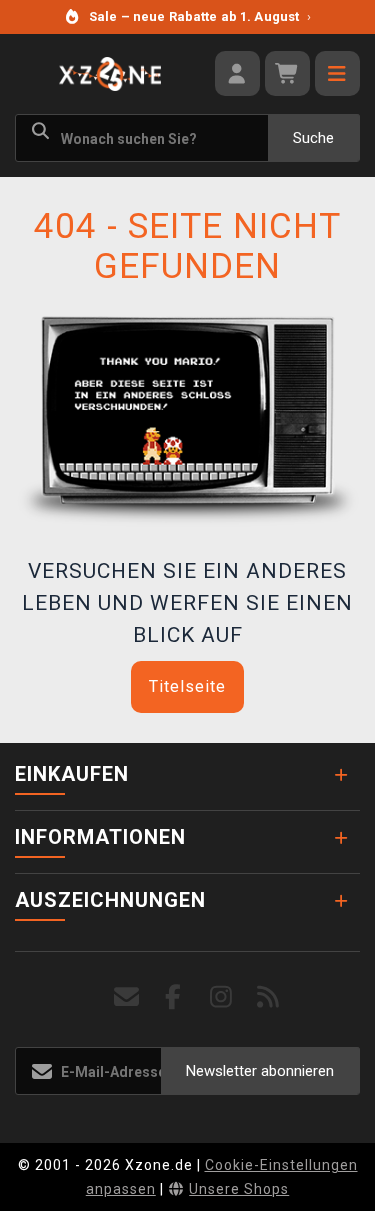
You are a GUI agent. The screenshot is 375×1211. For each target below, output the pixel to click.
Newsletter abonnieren (260, 1071)
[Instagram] (221, 997)
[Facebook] (173, 997)
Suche (313, 138)
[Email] (126, 997)
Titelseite (187, 686)
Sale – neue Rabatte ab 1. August (200, 16)
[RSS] (268, 997)
